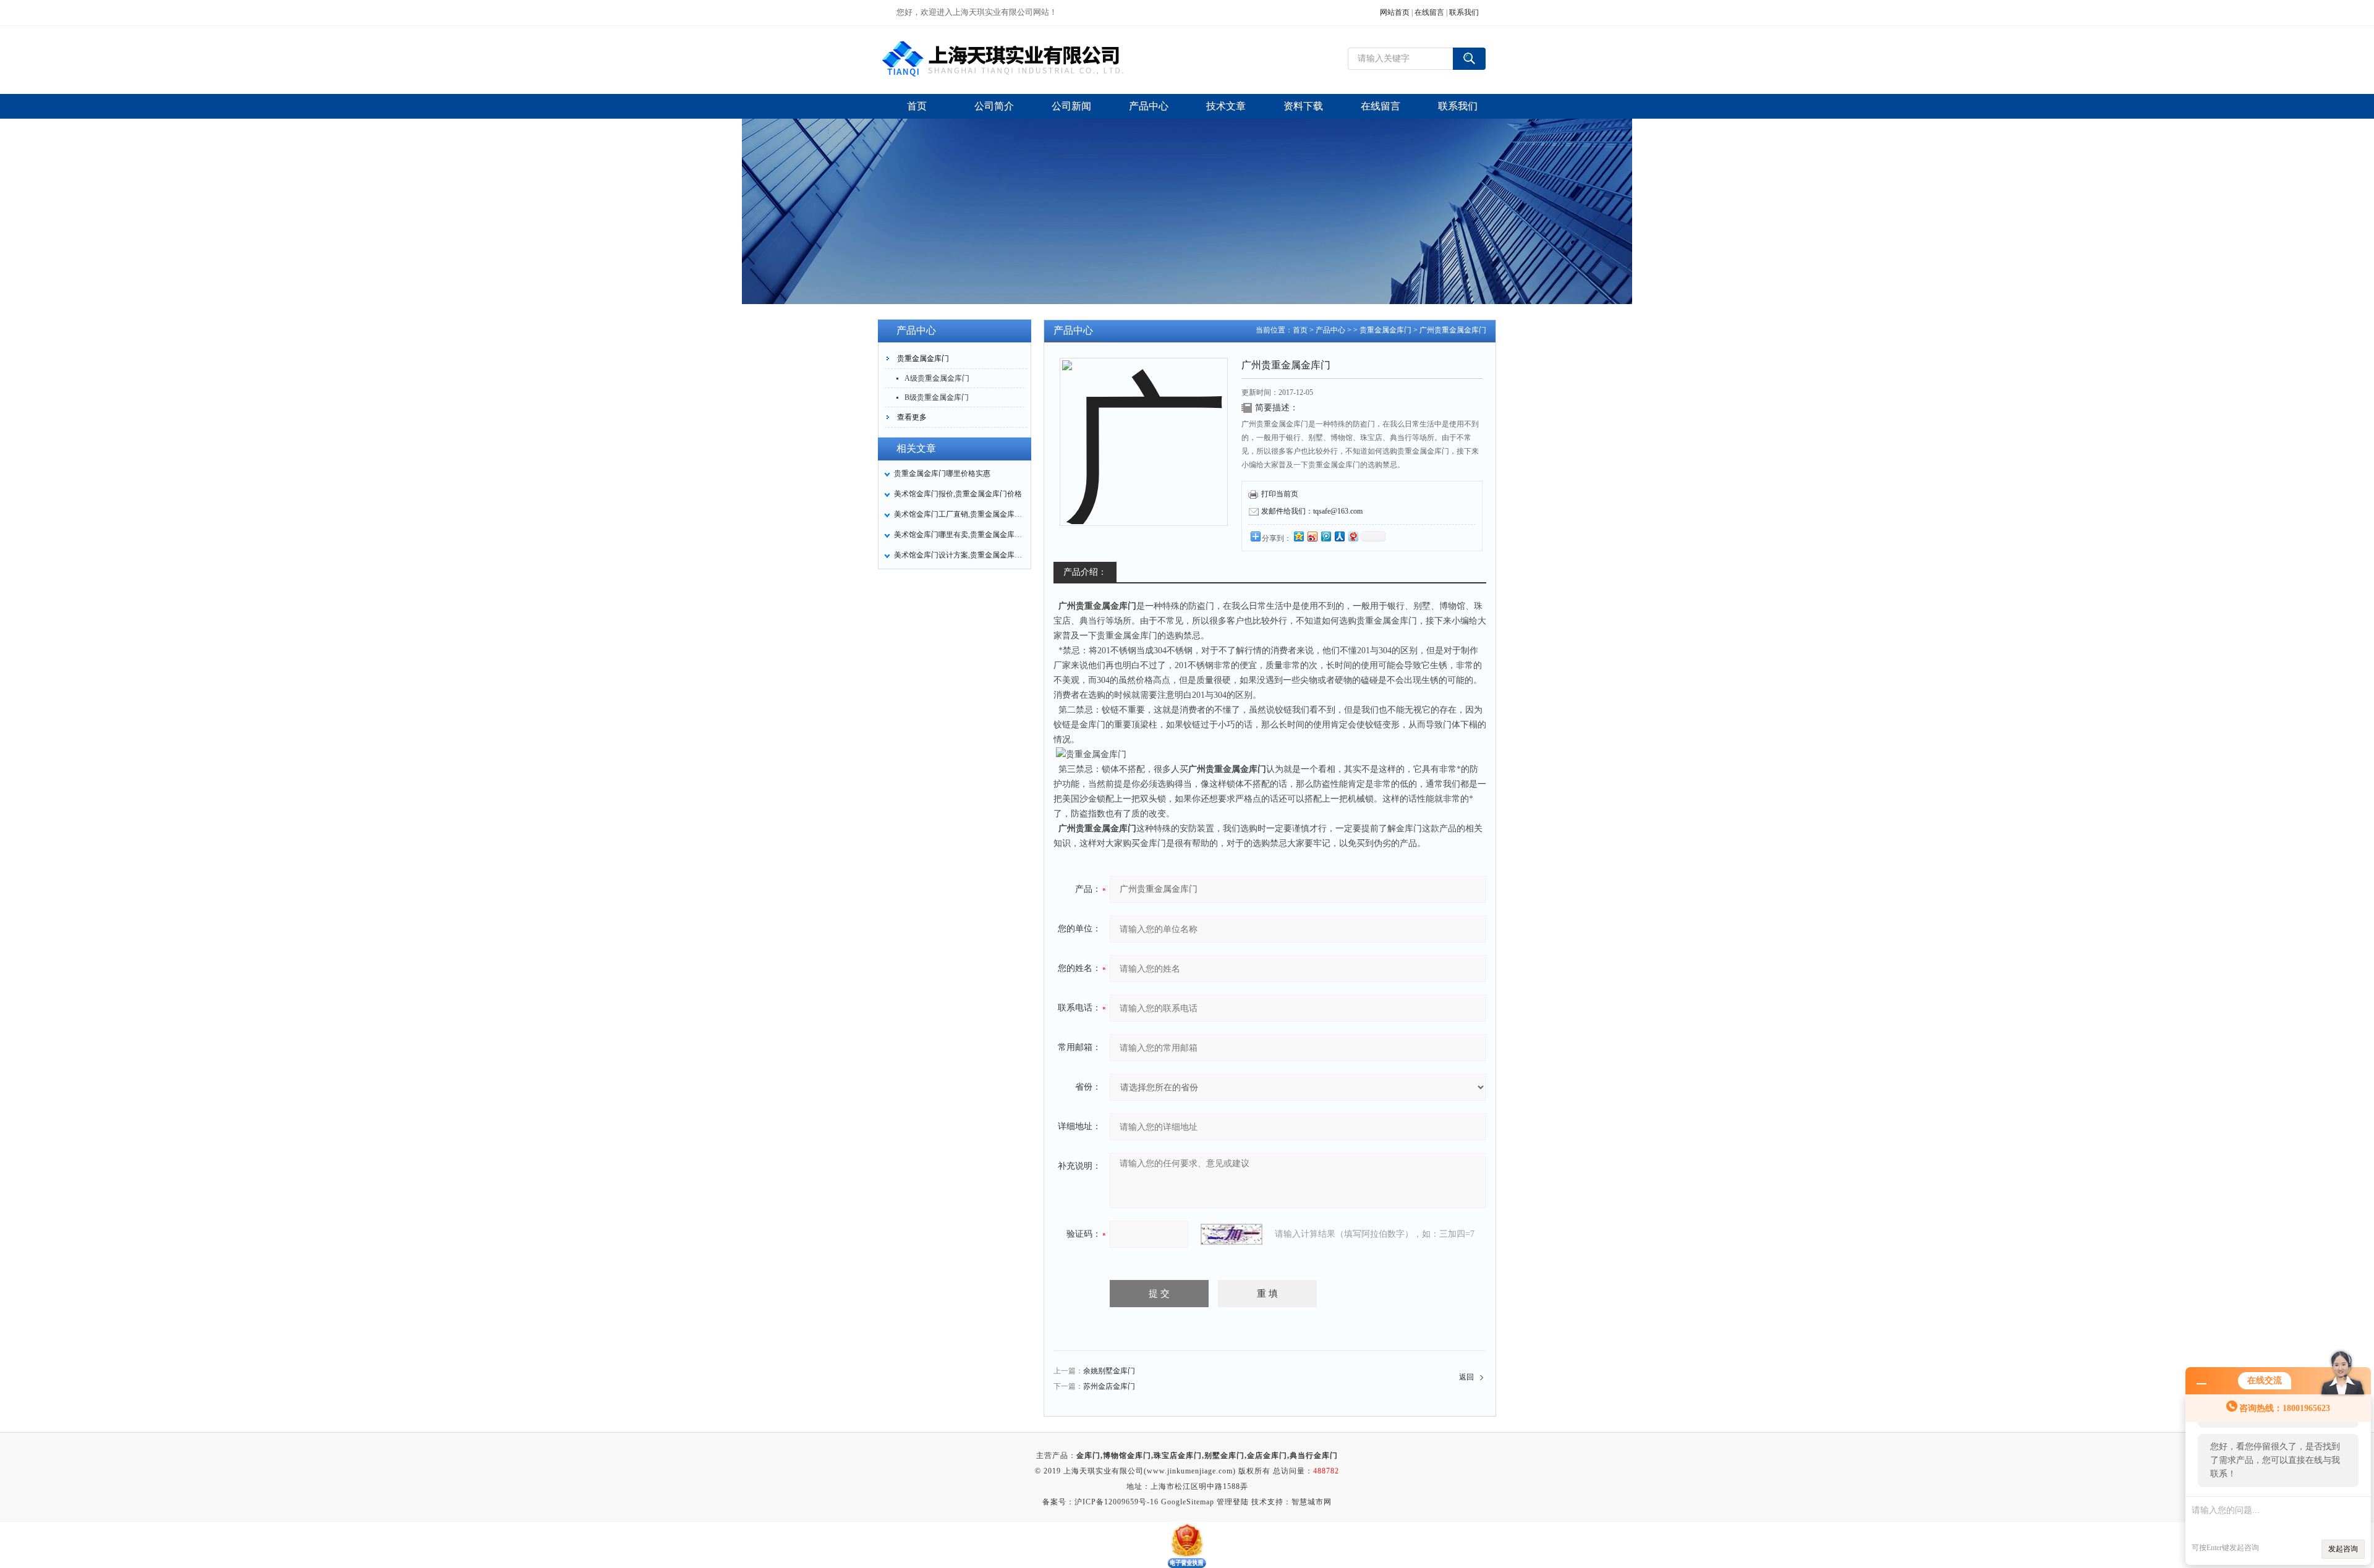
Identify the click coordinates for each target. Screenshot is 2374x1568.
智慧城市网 (1312, 1502)
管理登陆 (1233, 1502)
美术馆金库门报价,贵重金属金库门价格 (958, 494)
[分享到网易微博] (1353, 536)
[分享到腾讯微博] (1325, 536)
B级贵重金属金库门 (937, 397)
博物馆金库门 (1127, 1456)
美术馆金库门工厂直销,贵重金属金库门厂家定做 (959, 514)
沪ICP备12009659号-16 (1117, 1502)
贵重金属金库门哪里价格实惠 (942, 473)
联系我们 (1464, 12)
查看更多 (912, 417)
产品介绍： (1085, 572)
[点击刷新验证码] (1232, 1234)
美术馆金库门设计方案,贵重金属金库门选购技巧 (959, 555)
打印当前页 (1280, 494)
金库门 (1088, 1456)
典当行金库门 (1314, 1456)
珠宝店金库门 (1178, 1456)
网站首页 (1395, 12)
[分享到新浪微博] (1312, 536)
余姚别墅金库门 (1109, 1371)
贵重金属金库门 (923, 358)
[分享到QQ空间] (1298, 536)
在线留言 (1429, 12)
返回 (1466, 1377)
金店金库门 (1267, 1456)
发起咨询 (2343, 1549)
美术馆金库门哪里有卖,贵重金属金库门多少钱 (959, 535)
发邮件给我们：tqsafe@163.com (1312, 511)
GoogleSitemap (1188, 1502)
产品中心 (1330, 330)
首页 (1300, 330)
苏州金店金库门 (1109, 1386)
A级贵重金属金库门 (937, 378)
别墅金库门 (1224, 1456)
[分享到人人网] (1339, 536)
